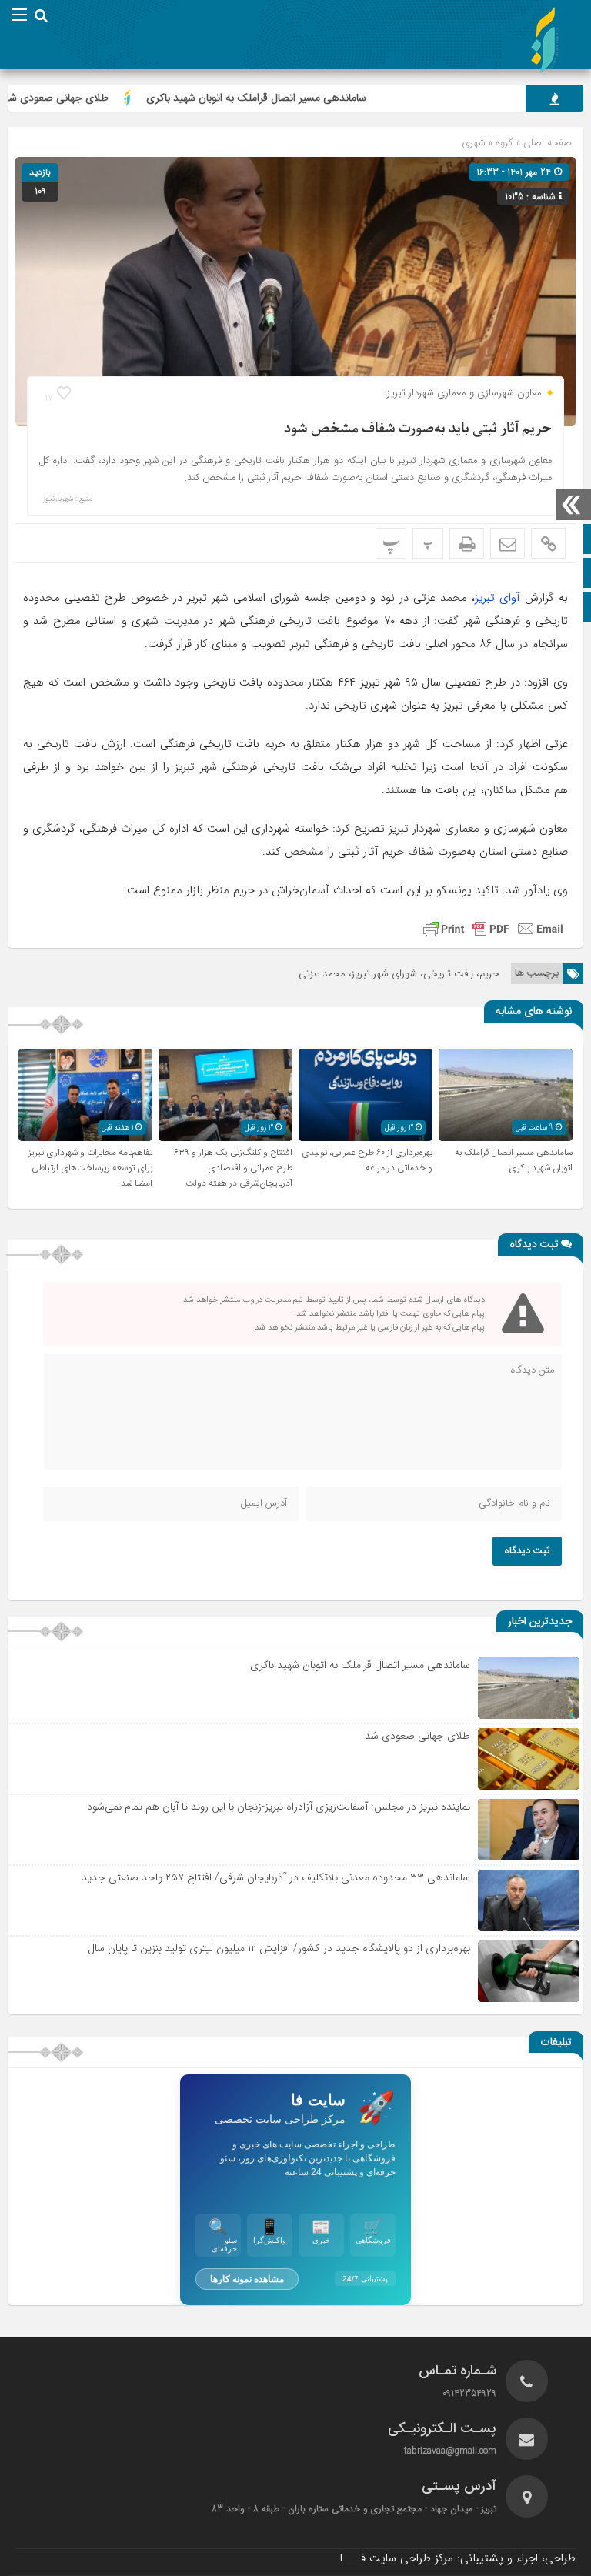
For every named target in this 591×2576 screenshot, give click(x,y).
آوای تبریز (498, 598)
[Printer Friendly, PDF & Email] (493, 929)
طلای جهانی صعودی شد (105, 98)
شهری (474, 143)
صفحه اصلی (546, 143)
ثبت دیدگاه (527, 1551)
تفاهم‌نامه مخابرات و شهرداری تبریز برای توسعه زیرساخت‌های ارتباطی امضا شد (90, 1168)
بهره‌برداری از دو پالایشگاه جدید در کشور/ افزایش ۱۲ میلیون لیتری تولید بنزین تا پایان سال (279, 1948)
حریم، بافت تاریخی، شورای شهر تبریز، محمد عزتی (399, 974)
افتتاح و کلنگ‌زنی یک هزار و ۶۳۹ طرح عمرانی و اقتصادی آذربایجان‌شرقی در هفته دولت (233, 1168)
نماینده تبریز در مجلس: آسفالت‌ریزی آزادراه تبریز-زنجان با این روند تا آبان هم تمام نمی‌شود (279, 1807)
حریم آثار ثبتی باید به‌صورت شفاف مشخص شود (418, 429)
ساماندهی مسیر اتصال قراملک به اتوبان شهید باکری (306, 98)
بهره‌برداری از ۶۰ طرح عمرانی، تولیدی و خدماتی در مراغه (367, 1160)
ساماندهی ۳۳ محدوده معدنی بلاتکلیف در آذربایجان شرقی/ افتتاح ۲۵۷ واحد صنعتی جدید (276, 1877)
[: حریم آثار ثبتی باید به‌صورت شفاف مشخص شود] (508, 543)
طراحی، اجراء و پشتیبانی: (457, 2558)
